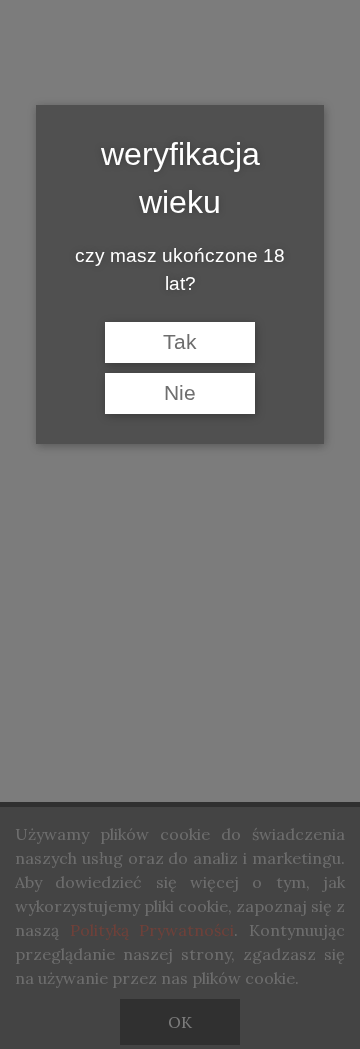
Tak (180, 342)
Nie (180, 393)
